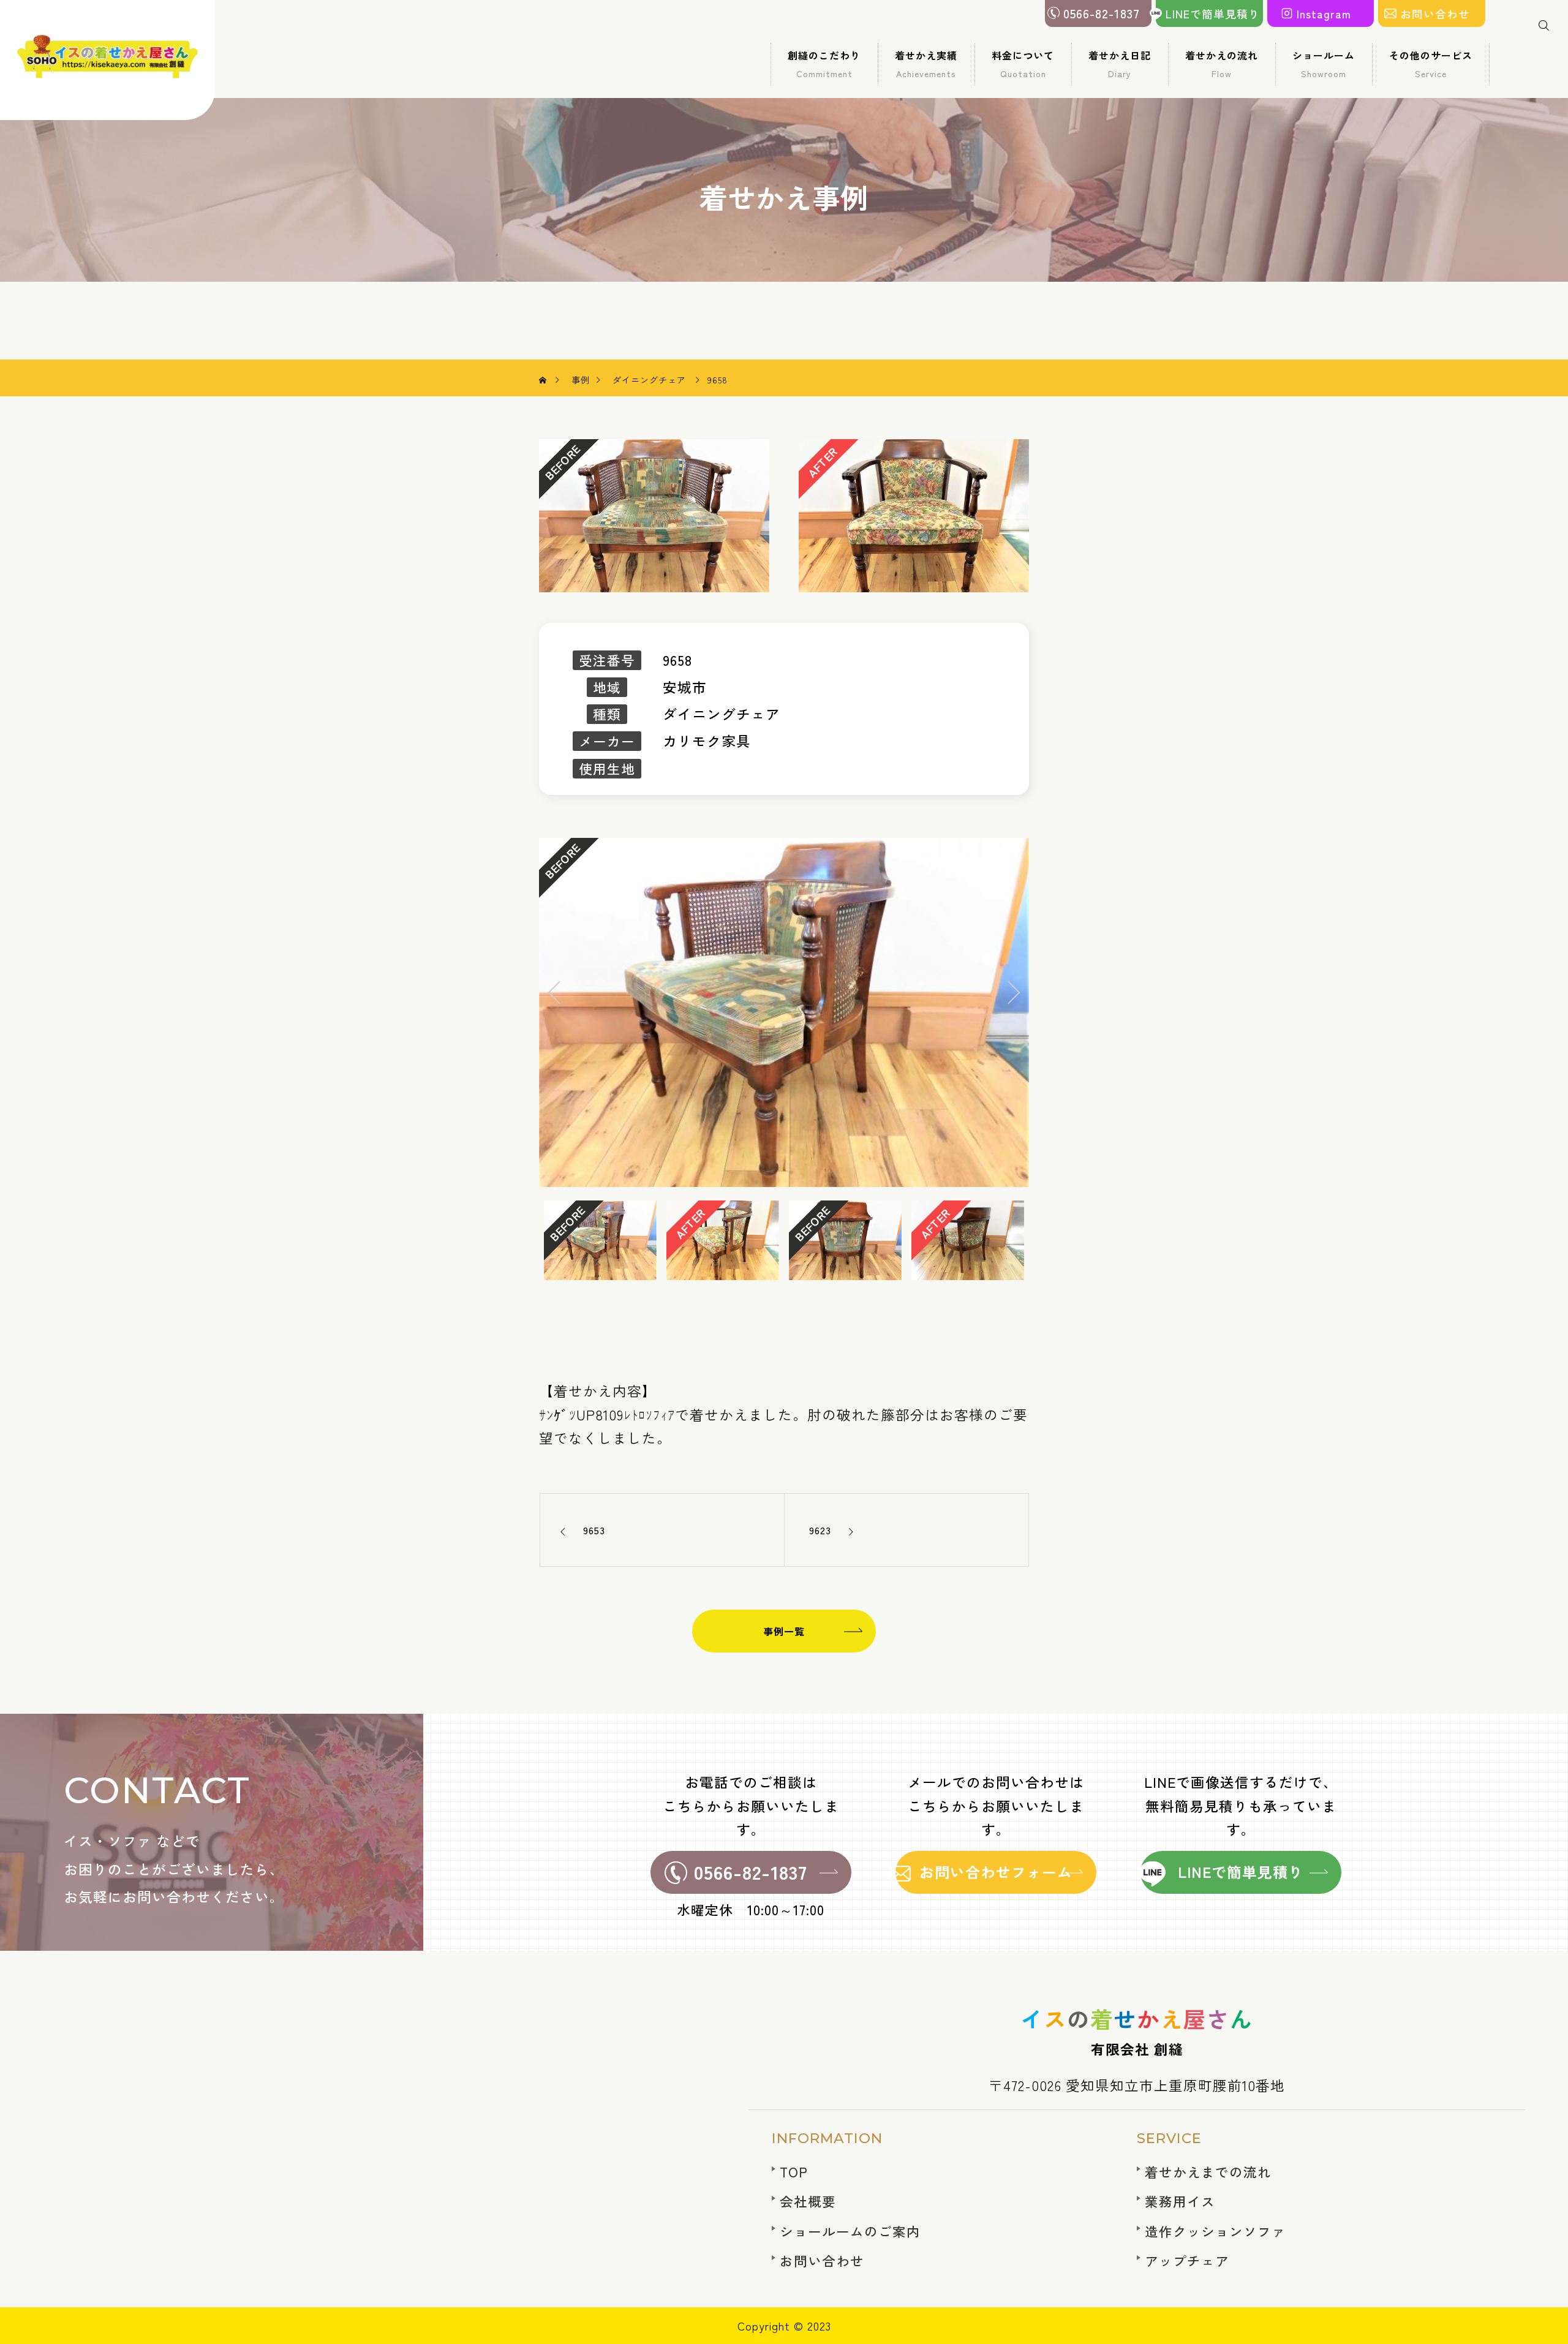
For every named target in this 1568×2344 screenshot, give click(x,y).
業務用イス (1180, 2201)
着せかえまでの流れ (1208, 2172)
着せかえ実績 (926, 64)
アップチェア (1187, 2260)
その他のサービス (1431, 64)
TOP (794, 2172)
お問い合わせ (822, 2260)
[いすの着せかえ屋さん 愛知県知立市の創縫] (108, 60)
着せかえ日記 (1120, 64)
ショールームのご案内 (850, 2231)
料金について (1023, 64)
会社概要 (808, 2201)
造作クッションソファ (1215, 2231)
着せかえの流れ (1222, 64)
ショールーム (1324, 64)
